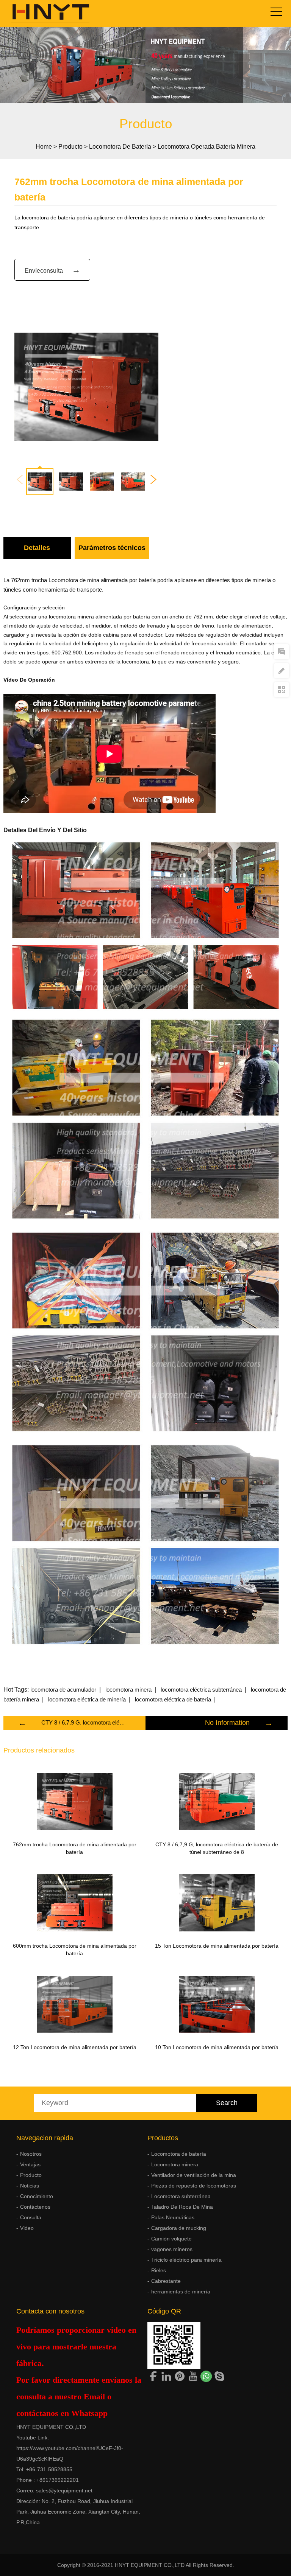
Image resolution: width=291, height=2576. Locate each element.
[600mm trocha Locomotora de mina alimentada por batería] (74, 1903)
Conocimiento (37, 2196)
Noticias (30, 2186)
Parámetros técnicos (112, 548)
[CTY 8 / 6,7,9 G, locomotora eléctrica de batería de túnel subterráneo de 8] (217, 1801)
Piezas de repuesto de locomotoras (194, 2186)
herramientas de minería (181, 2292)
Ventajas (30, 2164)
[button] (153, 480)
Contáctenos (35, 2207)
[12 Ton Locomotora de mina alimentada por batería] (74, 2004)
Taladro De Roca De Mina (182, 2207)
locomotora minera (128, 1690)
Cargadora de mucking (179, 2228)
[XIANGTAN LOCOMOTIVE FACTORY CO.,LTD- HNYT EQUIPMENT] (45, 14)
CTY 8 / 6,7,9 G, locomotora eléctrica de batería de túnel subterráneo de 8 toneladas (84, 1722)
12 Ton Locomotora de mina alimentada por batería (75, 2047)
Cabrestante (166, 2281)
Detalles (37, 548)
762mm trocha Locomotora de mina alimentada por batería (75, 1848)
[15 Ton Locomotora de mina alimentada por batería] (217, 1903)
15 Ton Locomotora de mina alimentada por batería (217, 1946)
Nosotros (31, 2154)
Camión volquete (171, 2239)
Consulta (31, 2217)
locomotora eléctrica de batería (173, 1699)
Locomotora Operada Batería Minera (207, 147)
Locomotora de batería (120, 147)
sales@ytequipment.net (64, 2491)
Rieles (159, 2270)
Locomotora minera (175, 2164)
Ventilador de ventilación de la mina (194, 2175)
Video (27, 2228)
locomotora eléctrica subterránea (201, 1690)
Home (44, 147)
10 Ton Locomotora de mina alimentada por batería (217, 2047)
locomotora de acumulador (63, 1690)
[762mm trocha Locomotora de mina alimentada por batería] (74, 1801)
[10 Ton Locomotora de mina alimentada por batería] (217, 2004)
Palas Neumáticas (173, 2217)
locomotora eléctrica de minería (87, 1699)
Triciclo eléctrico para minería (186, 2260)
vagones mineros (172, 2249)
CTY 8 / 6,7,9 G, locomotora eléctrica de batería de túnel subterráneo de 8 (217, 1848)
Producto (70, 147)
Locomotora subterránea (181, 2196)
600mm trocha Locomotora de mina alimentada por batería (75, 1950)
